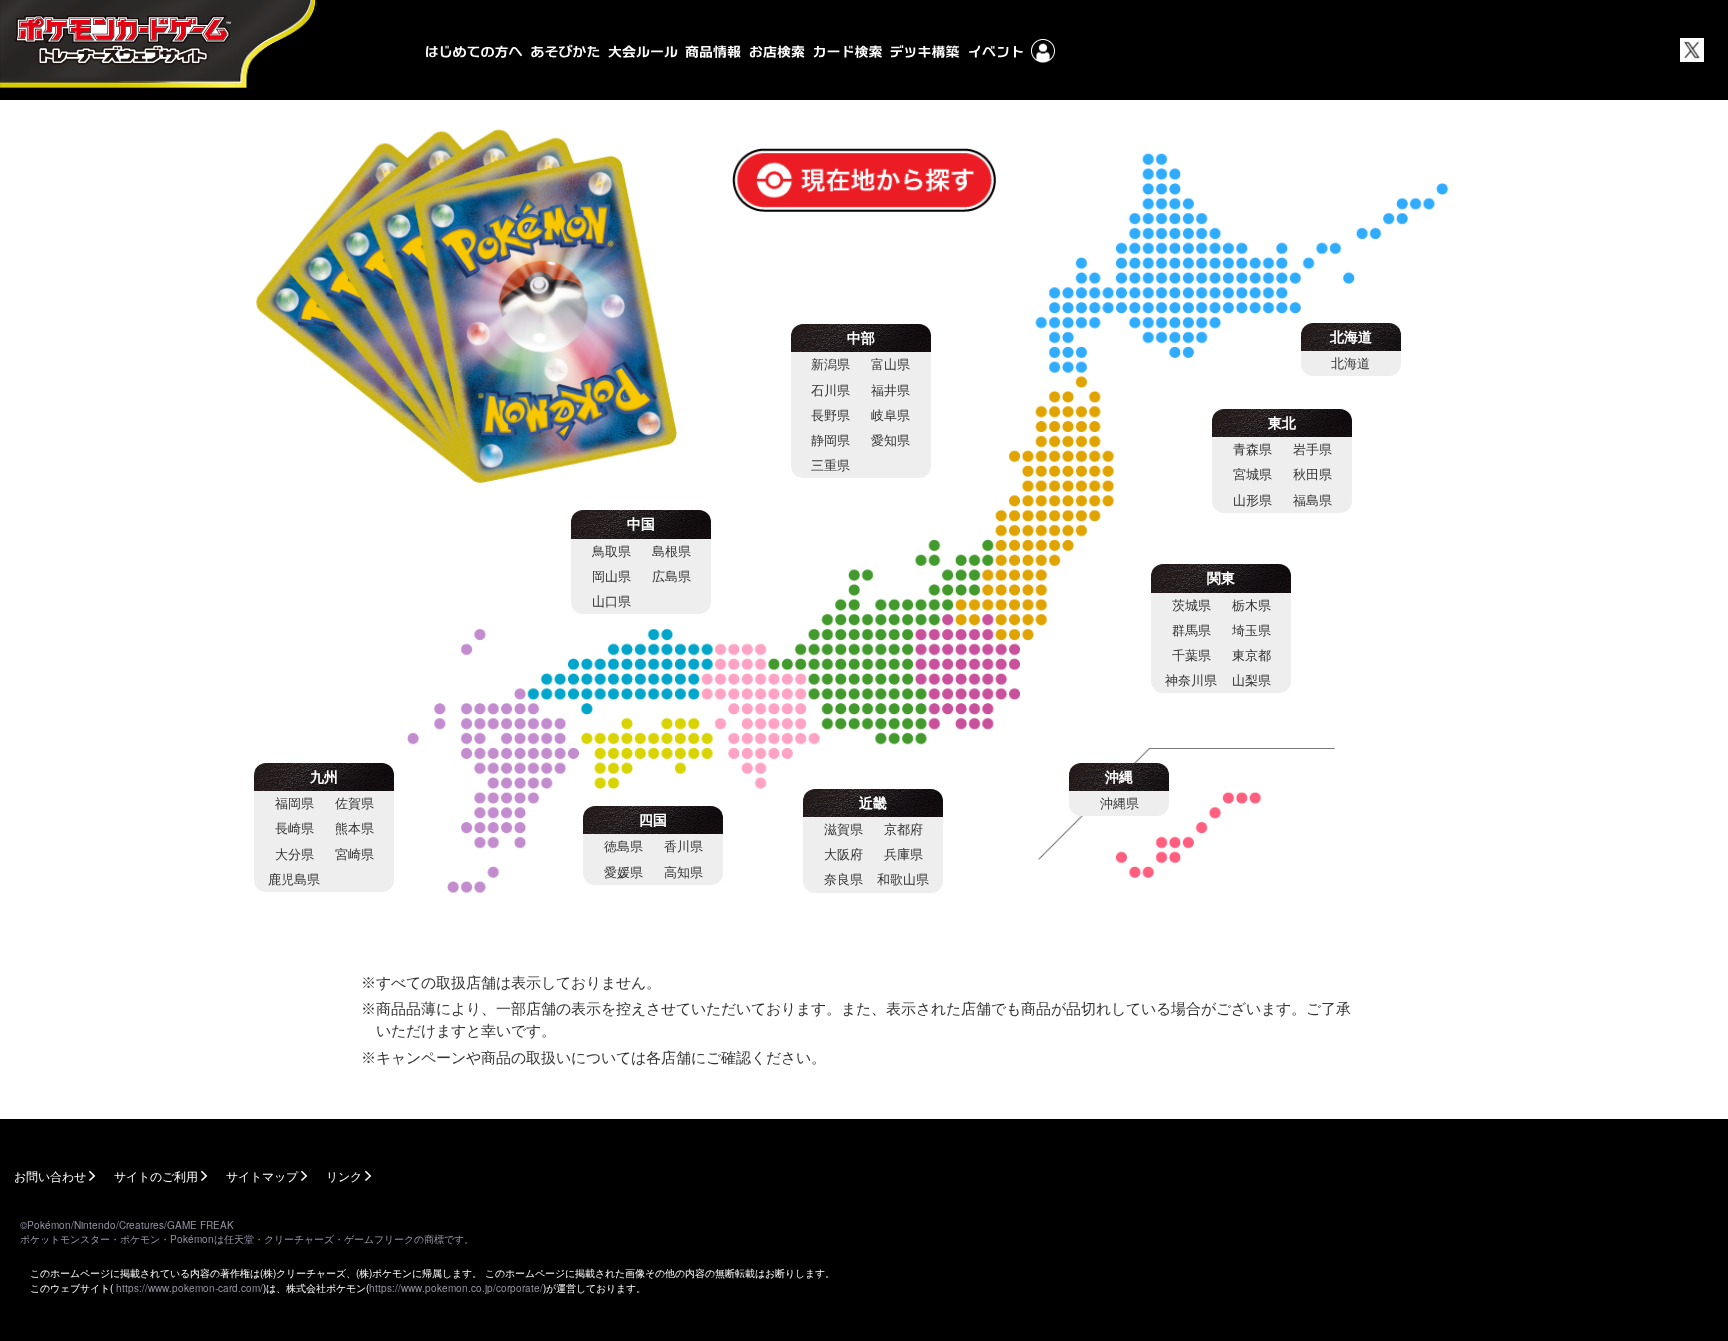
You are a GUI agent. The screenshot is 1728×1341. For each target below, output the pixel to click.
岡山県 (611, 576)
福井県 (890, 390)
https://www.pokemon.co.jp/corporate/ (456, 1288)
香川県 (683, 846)
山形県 (1252, 500)
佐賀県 (354, 803)
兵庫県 (903, 854)
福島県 (1312, 500)
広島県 (671, 576)
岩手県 (1312, 449)
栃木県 (1251, 605)
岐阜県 (890, 415)
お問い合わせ (50, 1175)
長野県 (830, 415)
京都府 (903, 829)
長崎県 (294, 828)
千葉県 (1191, 655)
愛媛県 (623, 872)
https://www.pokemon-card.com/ (189, 1288)
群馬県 (1191, 630)
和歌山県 (903, 879)
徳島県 (623, 846)
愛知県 (890, 440)
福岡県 (294, 803)
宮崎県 (354, 854)
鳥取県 (611, 551)
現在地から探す (795, 160)
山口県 (611, 601)
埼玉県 (1251, 630)
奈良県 (843, 879)
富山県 (890, 364)
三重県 (830, 465)
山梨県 (1251, 680)
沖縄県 (1119, 803)
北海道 (1350, 363)
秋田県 (1312, 474)
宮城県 (1252, 474)
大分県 (294, 854)
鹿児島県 (294, 879)
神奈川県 (1191, 680)
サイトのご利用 (156, 1175)
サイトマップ (262, 1175)
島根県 (671, 551)
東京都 (1251, 655)
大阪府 (843, 854)
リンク (344, 1175)
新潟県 (830, 364)
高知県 (683, 872)
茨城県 (1191, 605)
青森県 (1252, 449)
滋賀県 (843, 829)
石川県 (830, 390)
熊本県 (354, 828)
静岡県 (830, 440)
